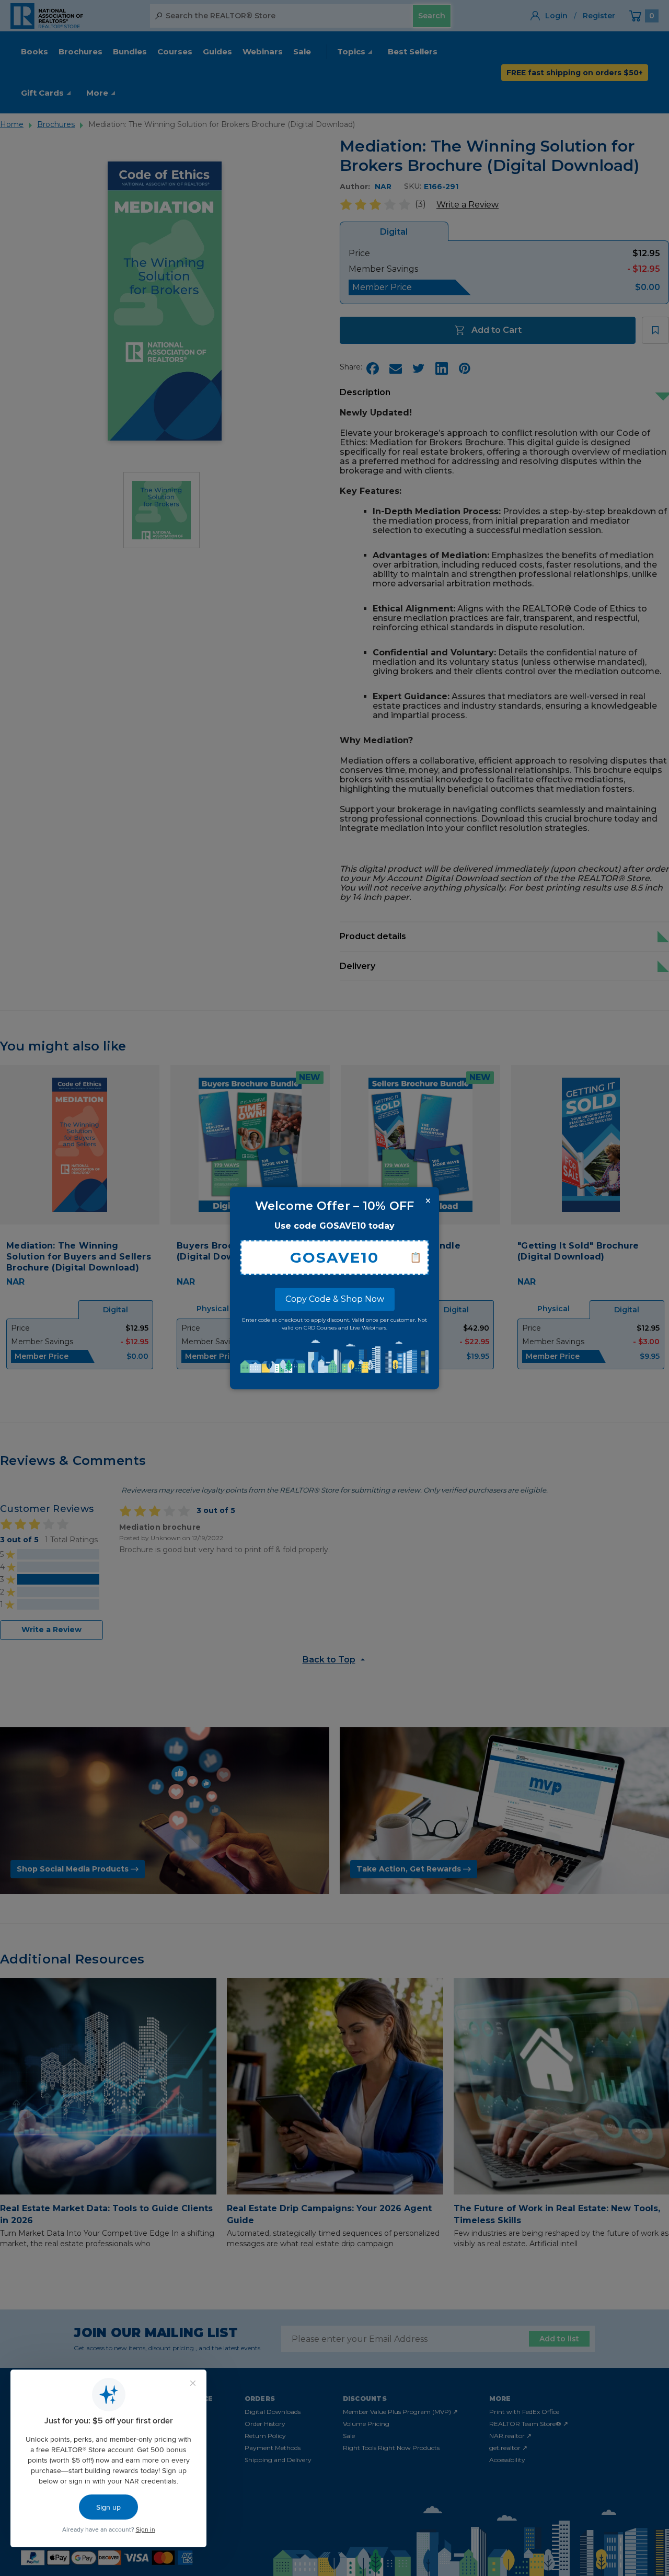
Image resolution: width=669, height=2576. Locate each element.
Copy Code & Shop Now (335, 1299)
